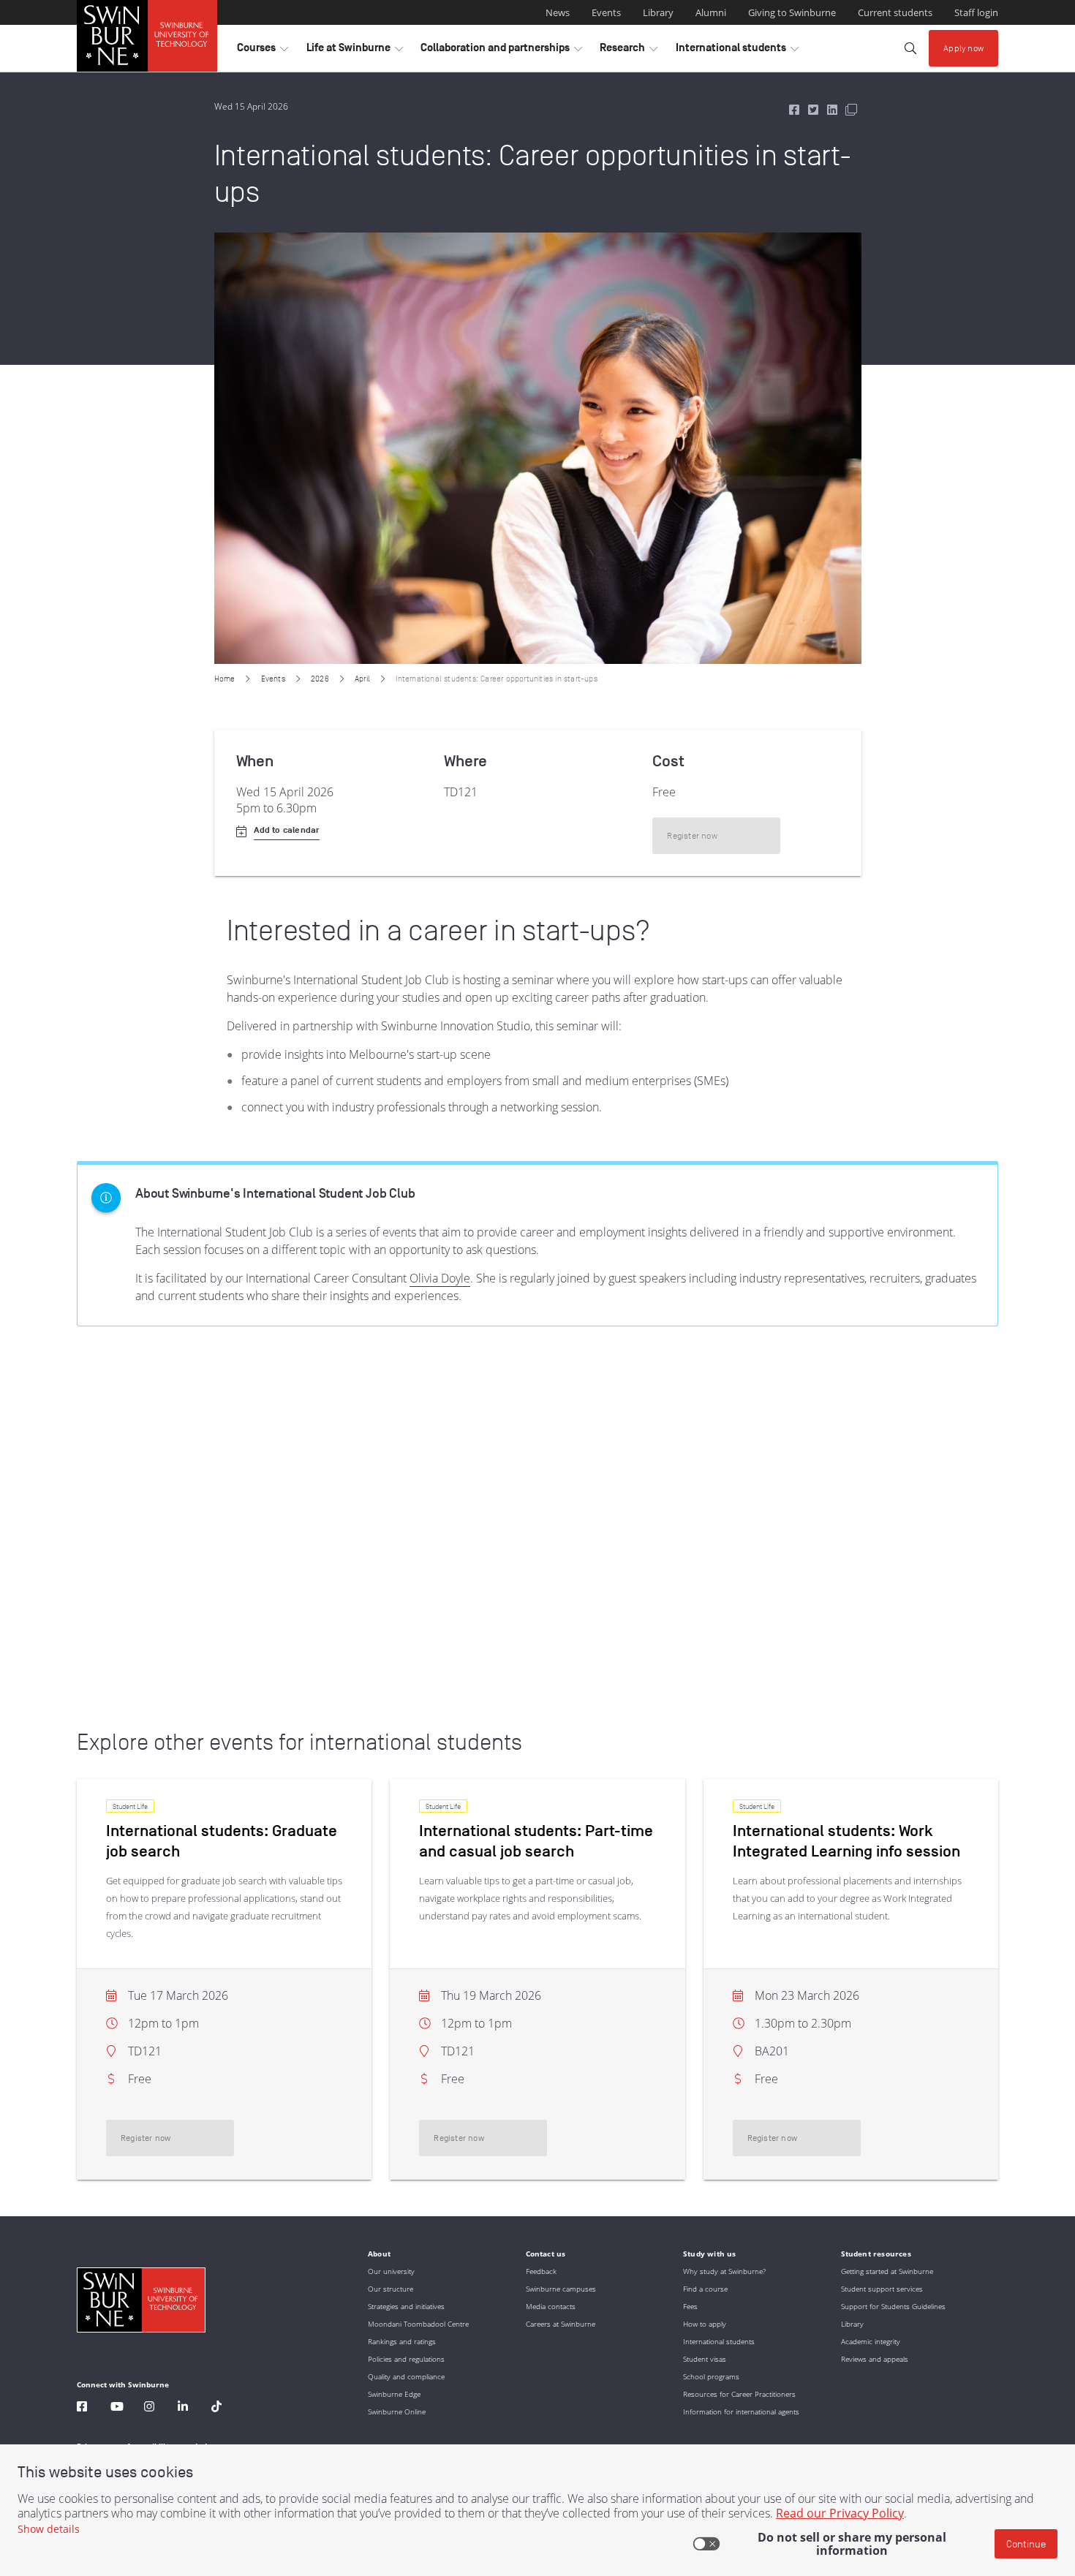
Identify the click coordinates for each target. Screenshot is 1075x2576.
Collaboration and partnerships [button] (501, 51)
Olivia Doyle (440, 1278)
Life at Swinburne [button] (355, 51)
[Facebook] (82, 2408)
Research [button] (629, 51)
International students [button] (737, 51)
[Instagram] (149, 2408)
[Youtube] (117, 2408)
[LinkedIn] (183, 2408)
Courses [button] (263, 51)
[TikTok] (216, 2408)
